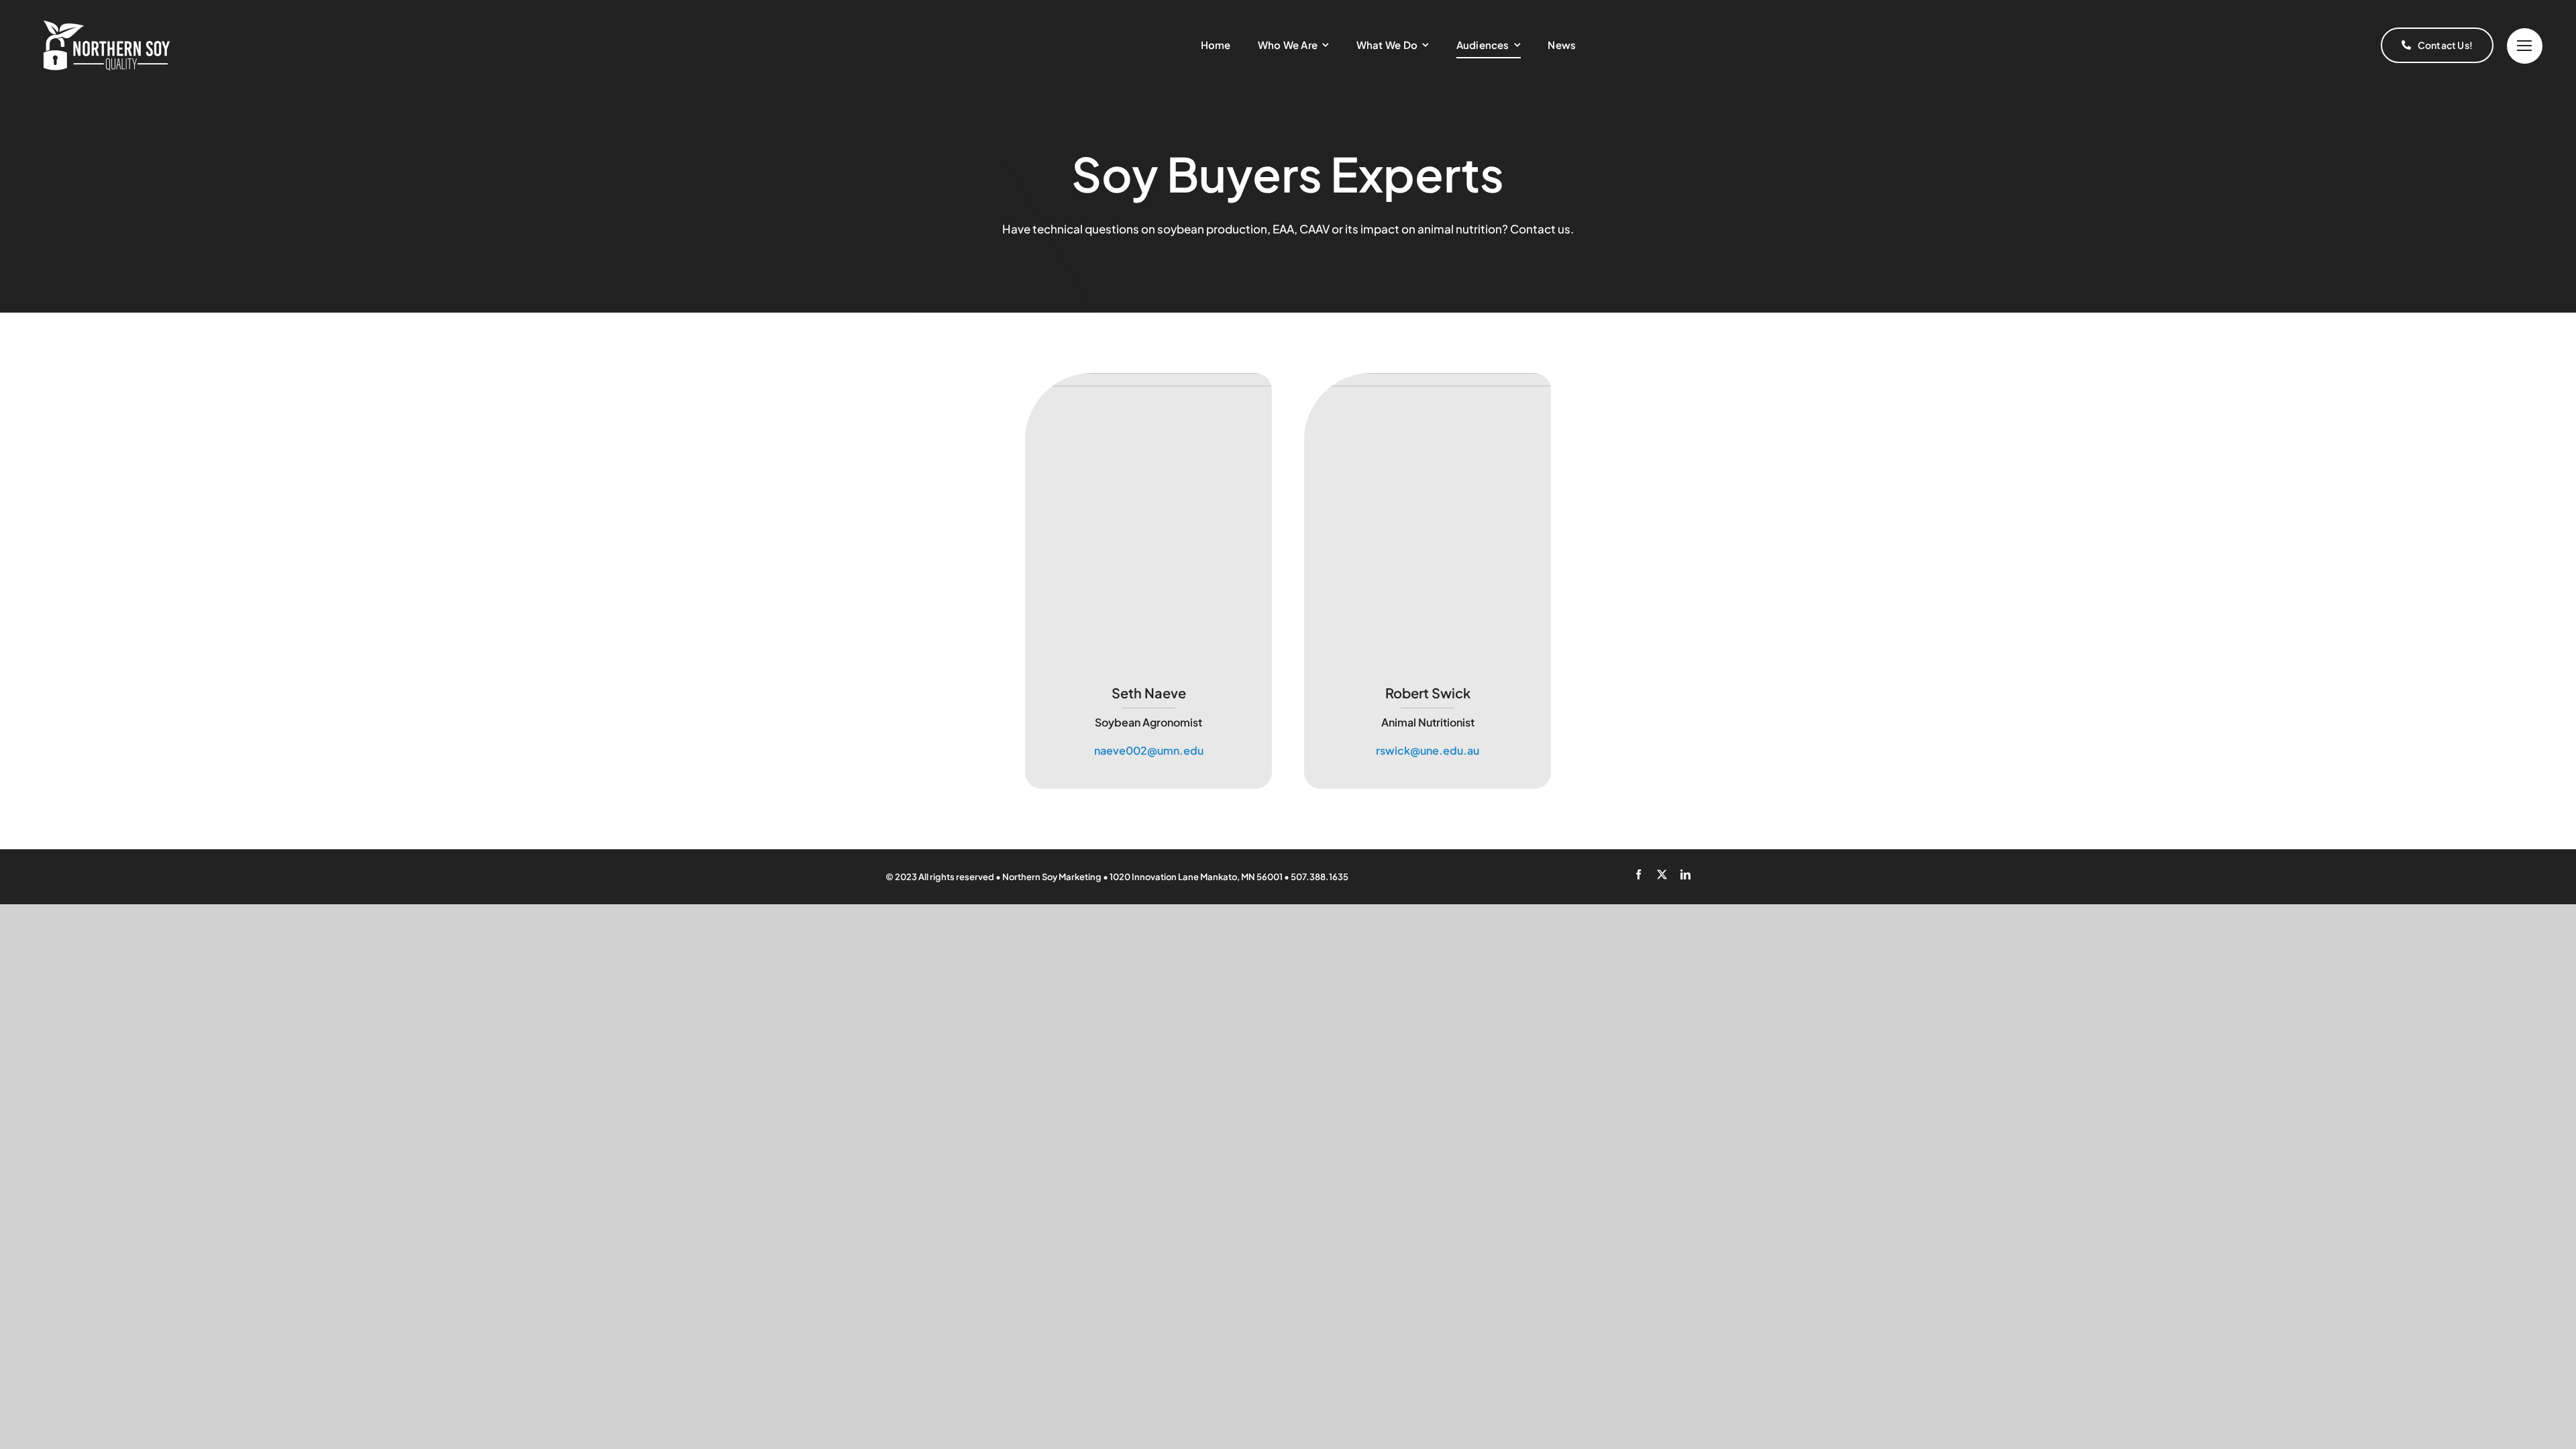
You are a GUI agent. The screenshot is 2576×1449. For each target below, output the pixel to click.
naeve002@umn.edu (1149, 750)
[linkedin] (1685, 874)
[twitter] (1662, 874)
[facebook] (1639, 874)
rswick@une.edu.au (1428, 750)
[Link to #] (2525, 46)
